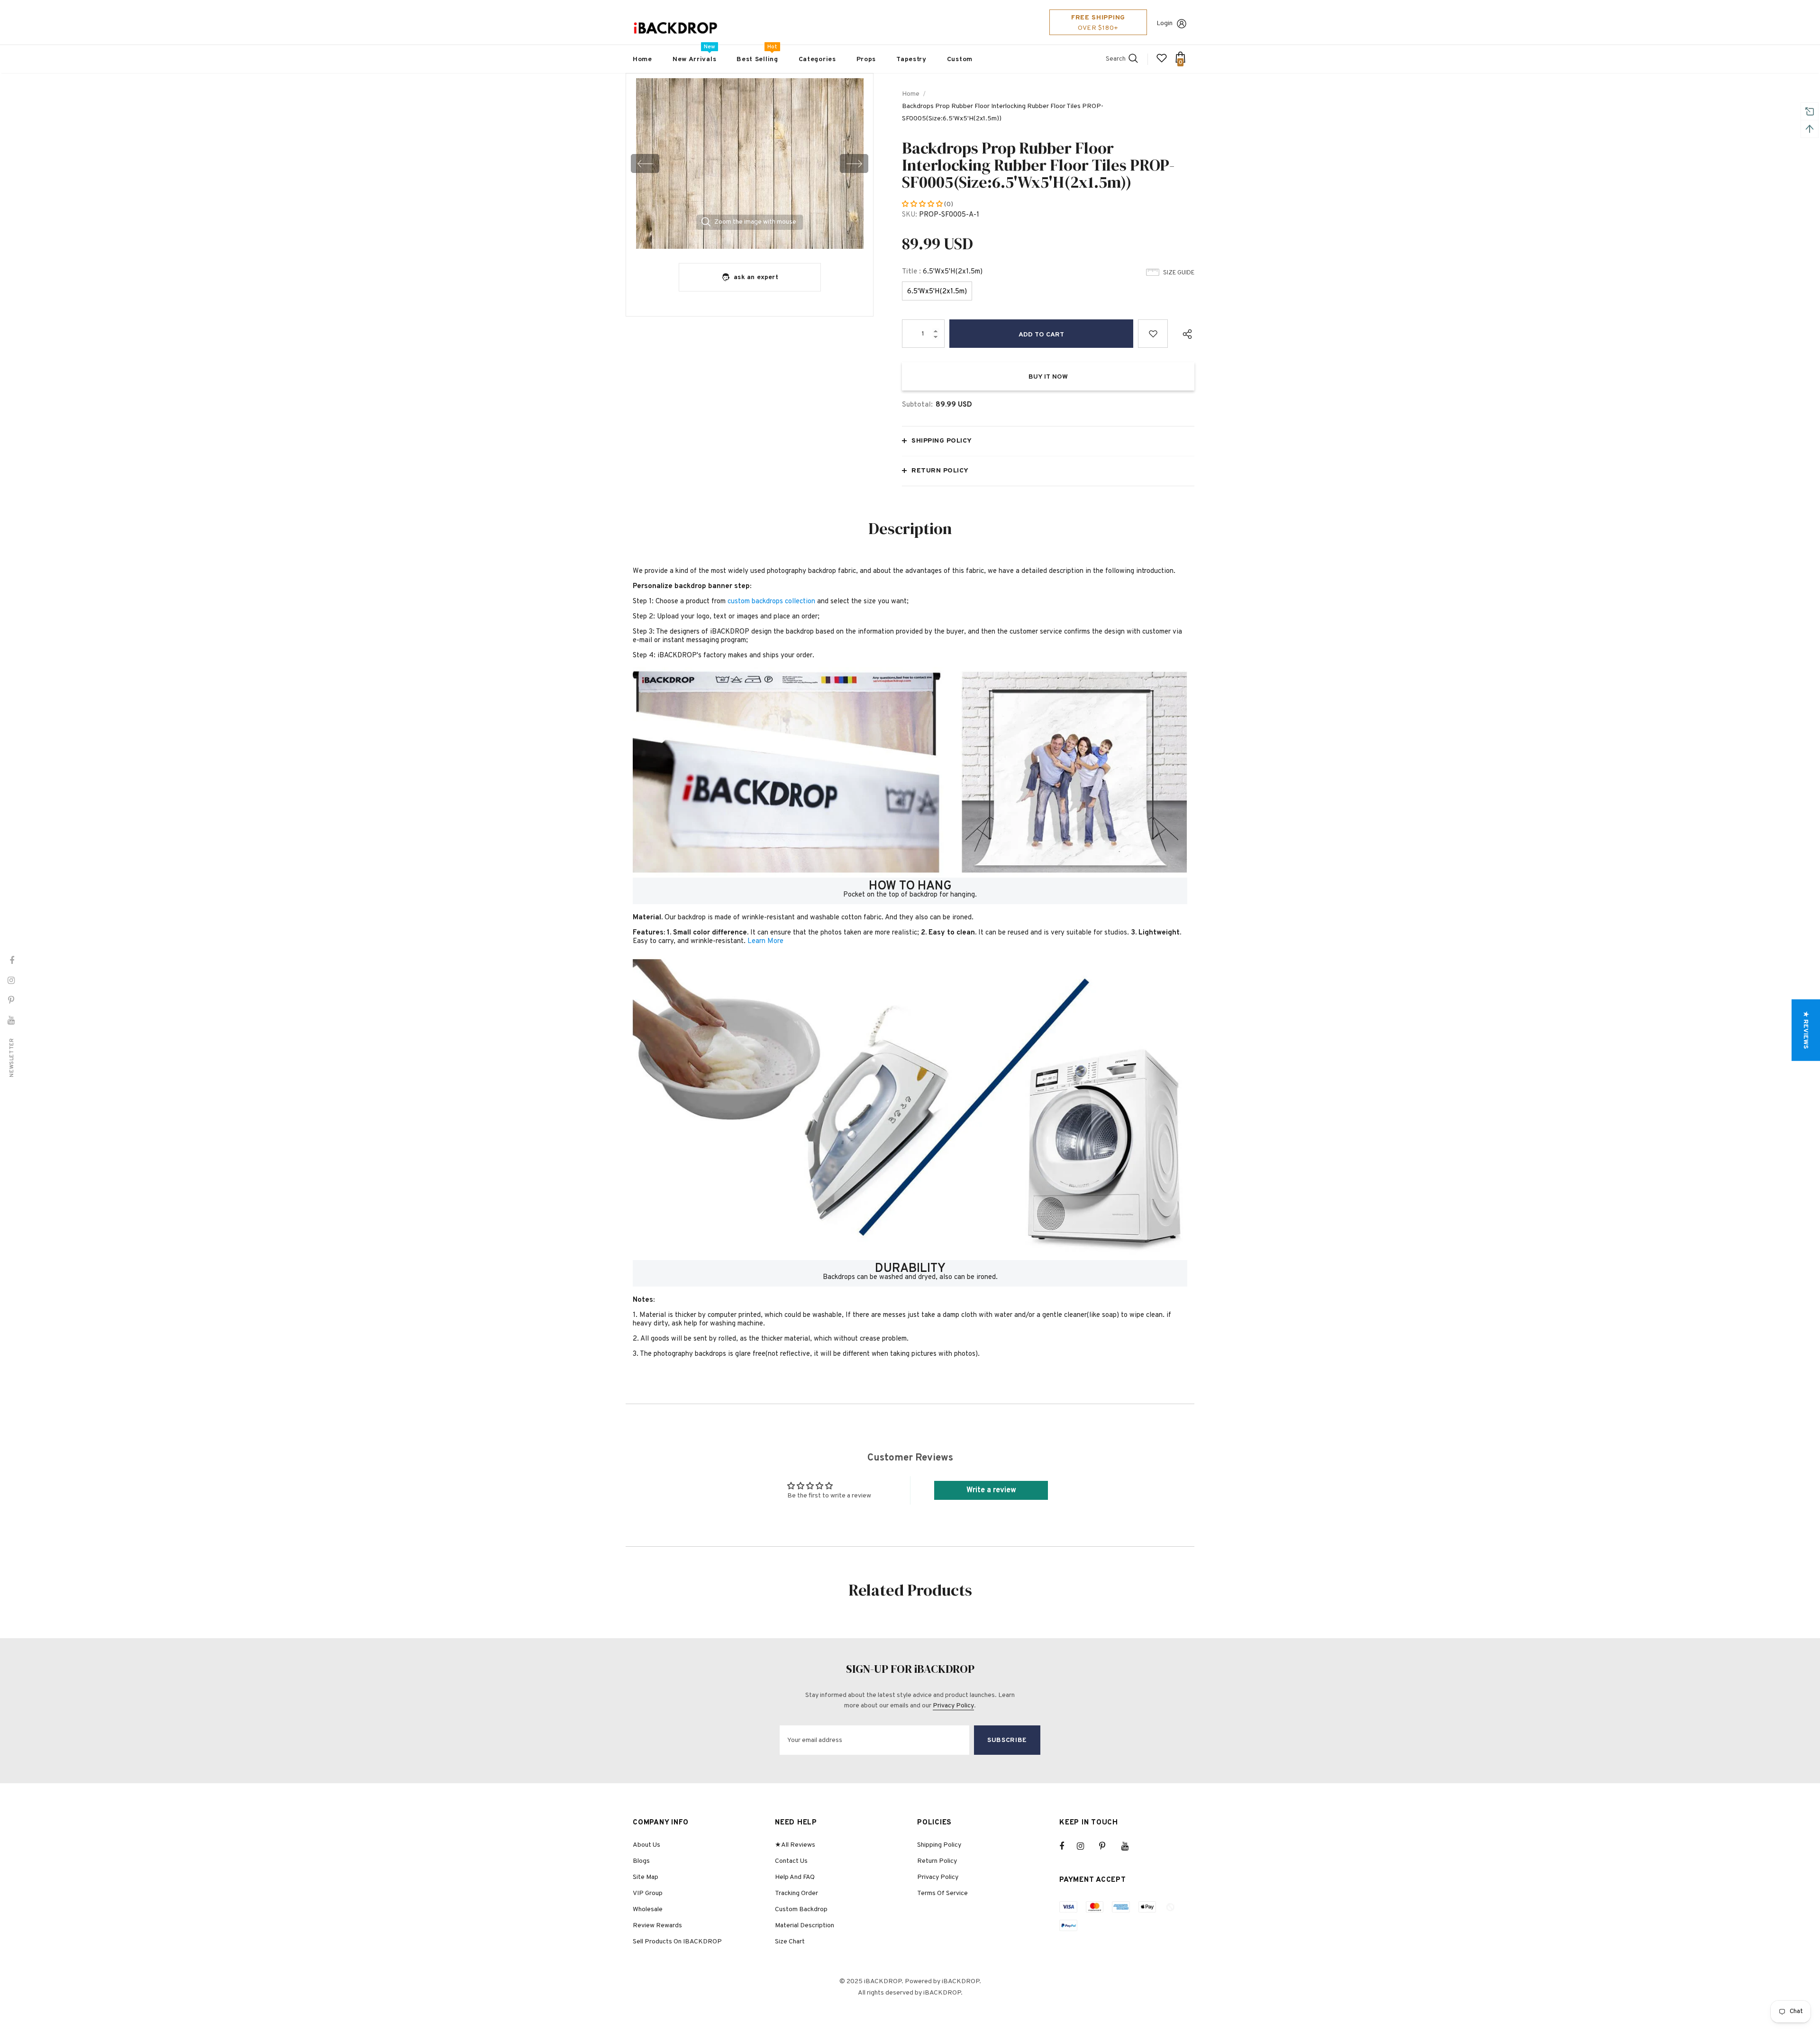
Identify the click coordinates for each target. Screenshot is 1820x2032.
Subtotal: (917, 405)
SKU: (910, 215)
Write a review (991, 1490)
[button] (923, 204)
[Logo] (675, 28)
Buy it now (1048, 377)
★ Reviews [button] (1806, 1030)
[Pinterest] (1108, 1846)
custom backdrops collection (771, 602)
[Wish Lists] (1153, 334)
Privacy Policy (953, 1706)
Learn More (765, 941)
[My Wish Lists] (1162, 62)
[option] (750, 163)
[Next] (854, 163)
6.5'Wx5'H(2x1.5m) (937, 292)
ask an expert (756, 277)
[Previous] (645, 163)
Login (1165, 23)
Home (911, 94)
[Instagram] (1085, 1846)
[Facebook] (1068, 1846)
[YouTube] (1130, 1846)
